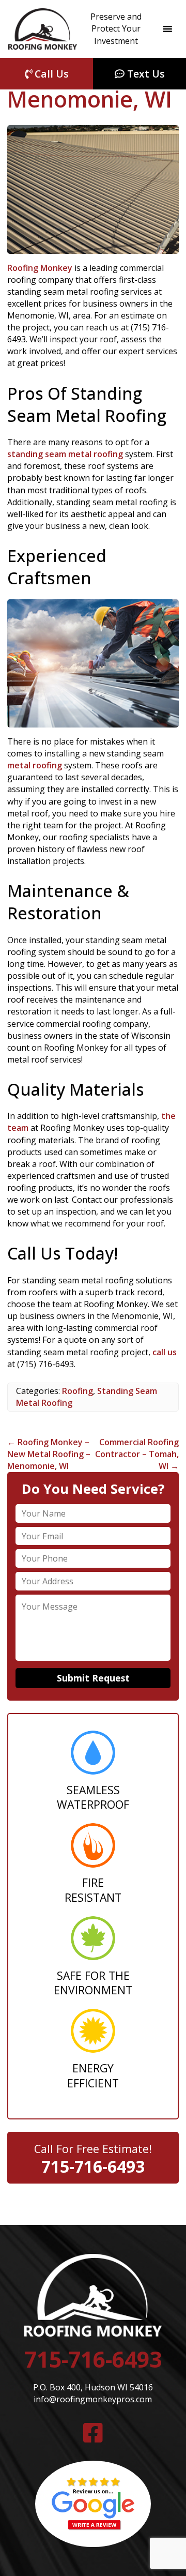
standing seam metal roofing (65, 454)
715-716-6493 (93, 2166)
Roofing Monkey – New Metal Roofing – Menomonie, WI (49, 1454)
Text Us (145, 74)
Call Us (50, 74)
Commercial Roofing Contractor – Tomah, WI (137, 1454)
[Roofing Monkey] (43, 29)
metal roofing (35, 765)
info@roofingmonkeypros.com (93, 2399)
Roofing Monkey (40, 268)
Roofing (78, 1391)
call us (165, 1352)
